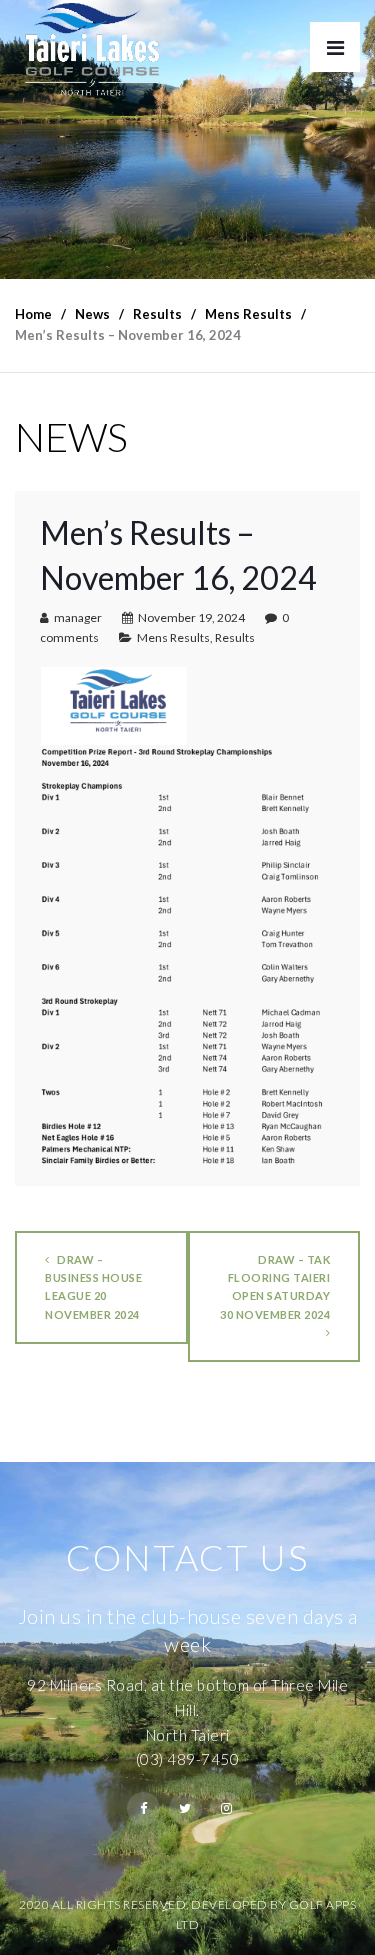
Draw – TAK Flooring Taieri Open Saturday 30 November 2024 (275, 1286)
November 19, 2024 (191, 617)
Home (33, 314)
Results (235, 637)
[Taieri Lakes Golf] (91, 49)
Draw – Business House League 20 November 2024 (93, 1286)
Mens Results (173, 637)
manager (78, 617)
